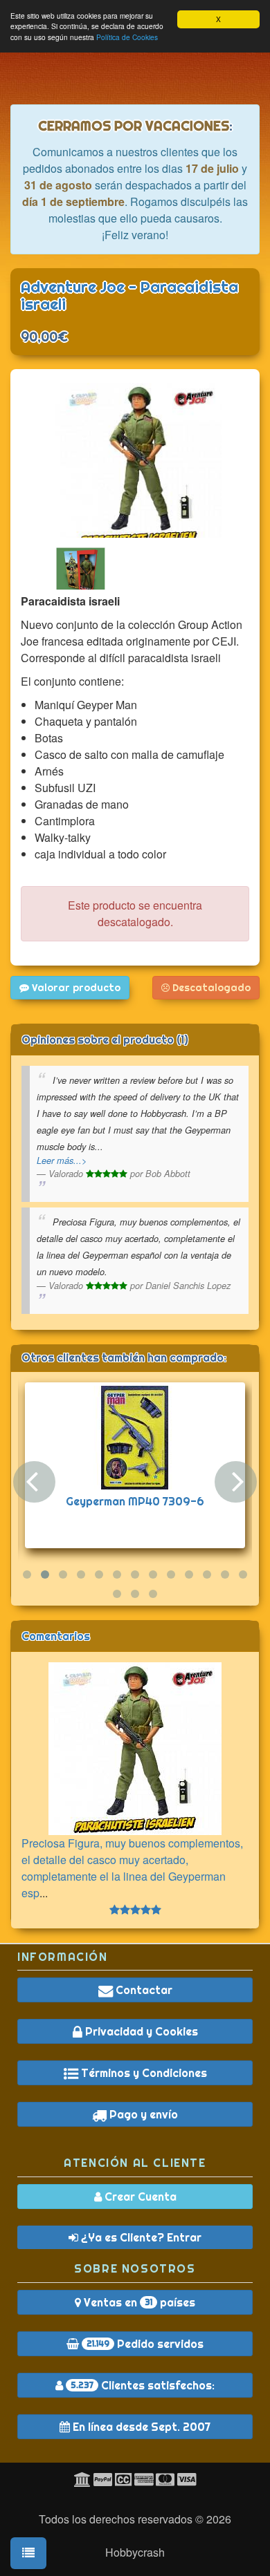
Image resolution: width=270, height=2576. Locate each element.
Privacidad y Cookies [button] (140, 2031)
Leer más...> (62, 1160)
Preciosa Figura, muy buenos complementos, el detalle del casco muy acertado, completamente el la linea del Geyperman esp (132, 1868)
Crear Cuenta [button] (139, 2197)
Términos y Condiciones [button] (143, 2073)
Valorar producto (75, 988)
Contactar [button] (143, 1990)
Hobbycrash (135, 2552)
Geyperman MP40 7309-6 (135, 1501)
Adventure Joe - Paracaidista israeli (129, 295)
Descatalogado (210, 988)
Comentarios (56, 1636)
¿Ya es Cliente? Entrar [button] (140, 2237)
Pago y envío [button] (142, 2114)
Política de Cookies (127, 37)
